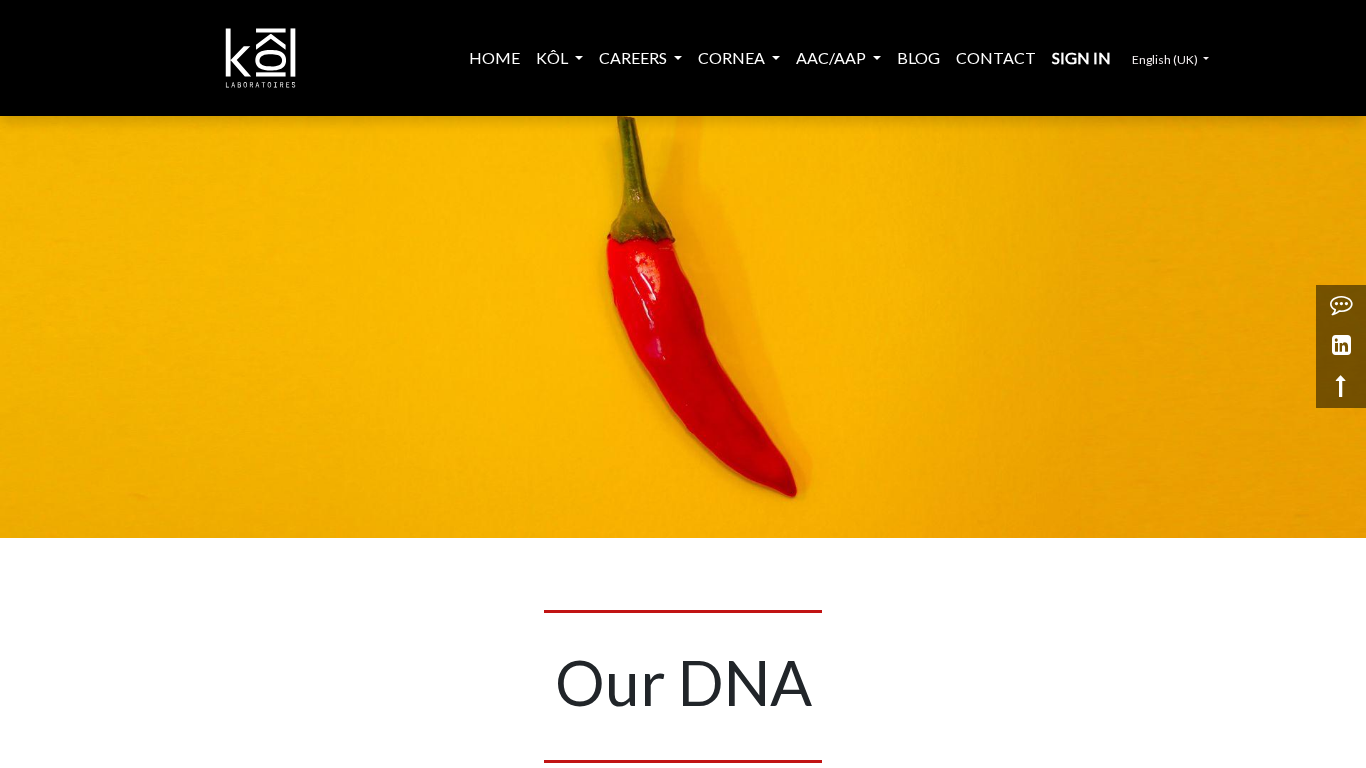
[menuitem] (494, 58)
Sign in (1081, 57)
